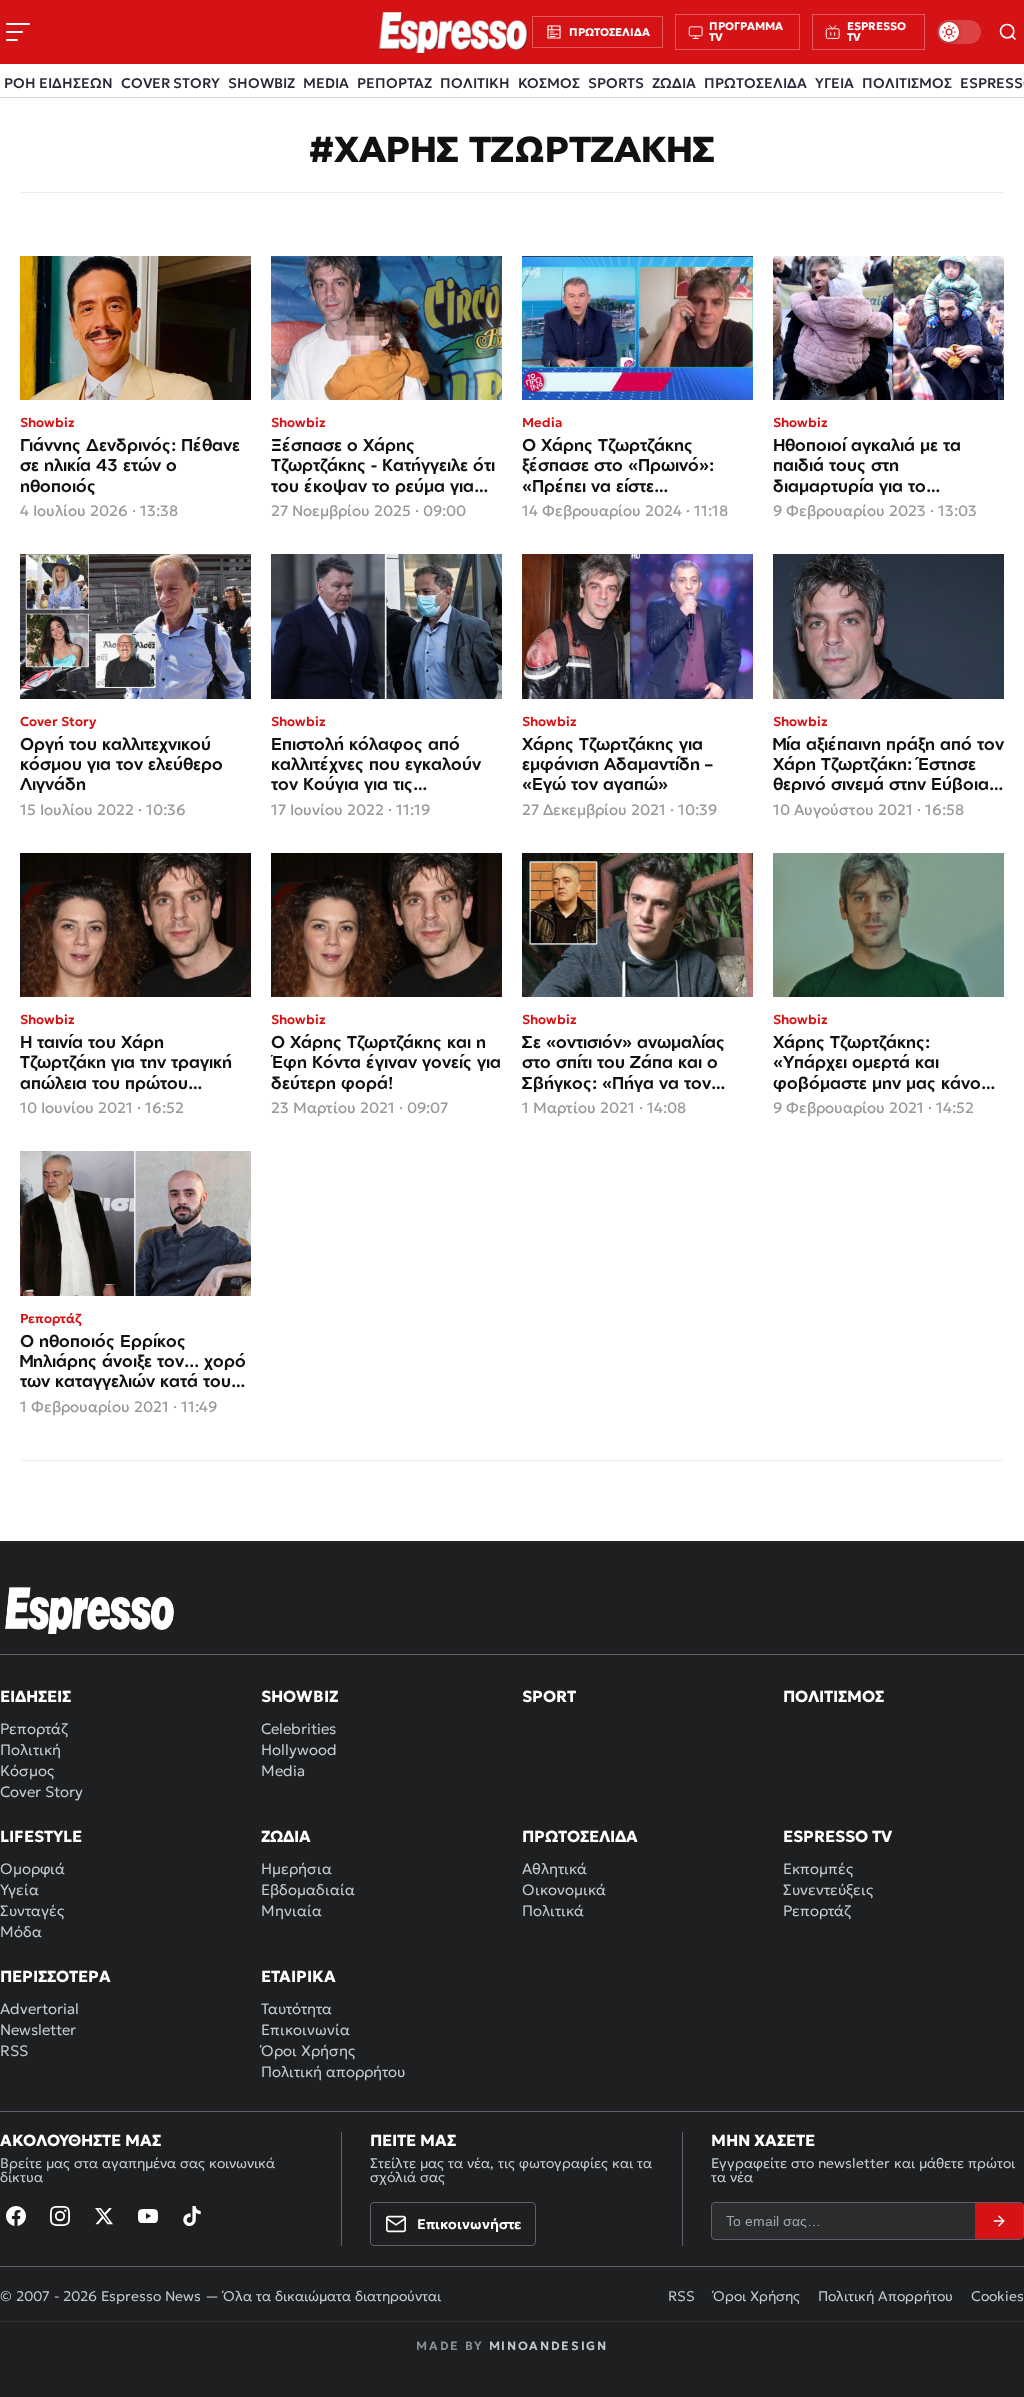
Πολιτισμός (833, 1696)
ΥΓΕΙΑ (834, 83)
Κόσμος (27, 1770)
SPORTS (616, 83)
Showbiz (299, 1696)
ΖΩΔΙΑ (674, 83)
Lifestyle (41, 1836)
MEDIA (326, 83)
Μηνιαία (291, 1910)
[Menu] (18, 32)
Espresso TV (837, 1836)
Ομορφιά (32, 1868)
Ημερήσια (296, 1868)
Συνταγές (32, 1910)
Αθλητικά (554, 1868)
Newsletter (38, 2029)
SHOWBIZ (261, 83)
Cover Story (41, 1791)
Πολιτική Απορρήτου (885, 2296)
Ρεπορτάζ (34, 1728)
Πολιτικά (553, 1910)
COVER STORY (170, 83)
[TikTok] (192, 2216)
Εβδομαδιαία (308, 1889)
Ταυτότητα (296, 2008)
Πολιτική (30, 1749)
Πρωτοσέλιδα (580, 1836)
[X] (104, 2216)
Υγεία (19, 1889)
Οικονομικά (564, 1889)
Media (283, 1770)
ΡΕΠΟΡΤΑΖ (394, 83)
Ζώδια (286, 1836)
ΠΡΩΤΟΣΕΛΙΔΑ (755, 83)
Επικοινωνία (305, 2029)
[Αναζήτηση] (1008, 32)
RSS (14, 2050)
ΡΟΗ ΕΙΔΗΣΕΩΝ (58, 83)
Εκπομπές (818, 1868)
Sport (549, 1696)
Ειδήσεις (35, 1696)
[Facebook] (16, 2216)
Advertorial (39, 2008)
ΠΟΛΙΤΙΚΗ (475, 83)
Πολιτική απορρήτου (333, 2071)
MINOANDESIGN (548, 2345)
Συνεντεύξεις (828, 1889)
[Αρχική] (90, 1610)
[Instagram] (60, 2216)
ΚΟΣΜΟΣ (549, 83)
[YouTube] (148, 2216)
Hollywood (299, 1749)
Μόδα (21, 1931)
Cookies (997, 2296)
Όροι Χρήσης (308, 2050)
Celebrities (298, 1728)
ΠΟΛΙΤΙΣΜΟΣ (907, 83)
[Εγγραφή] (999, 2221)
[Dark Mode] (959, 32)
